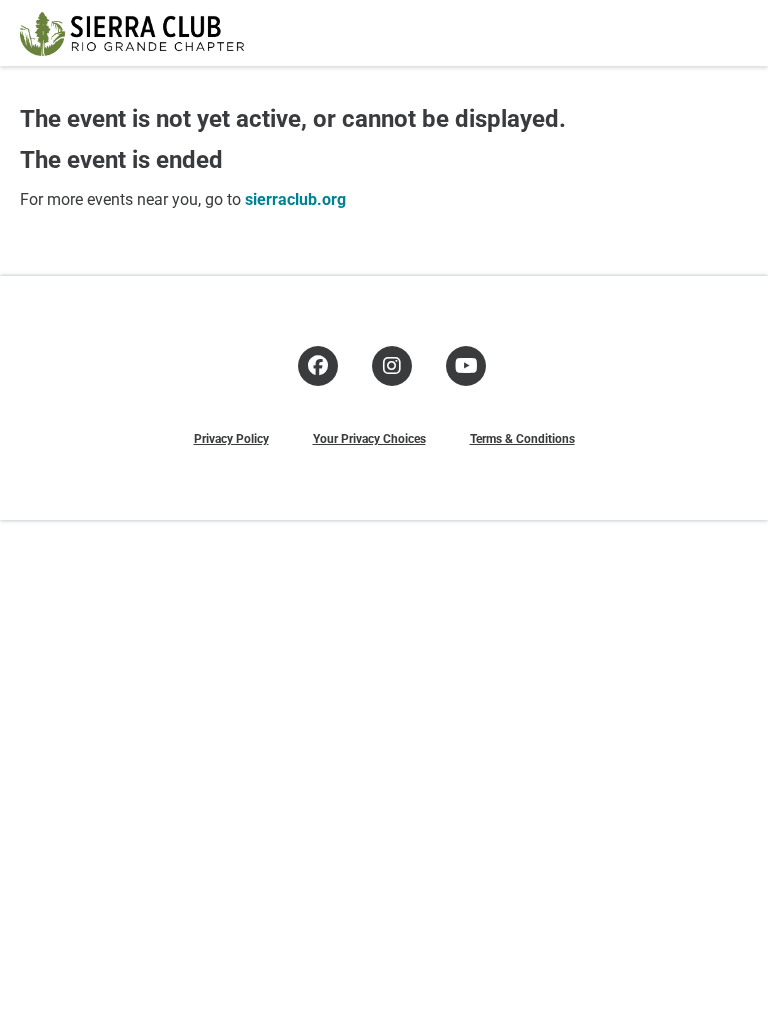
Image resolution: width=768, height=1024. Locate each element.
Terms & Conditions (522, 438)
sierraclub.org (295, 198)
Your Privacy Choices (369, 438)
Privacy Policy (231, 438)
